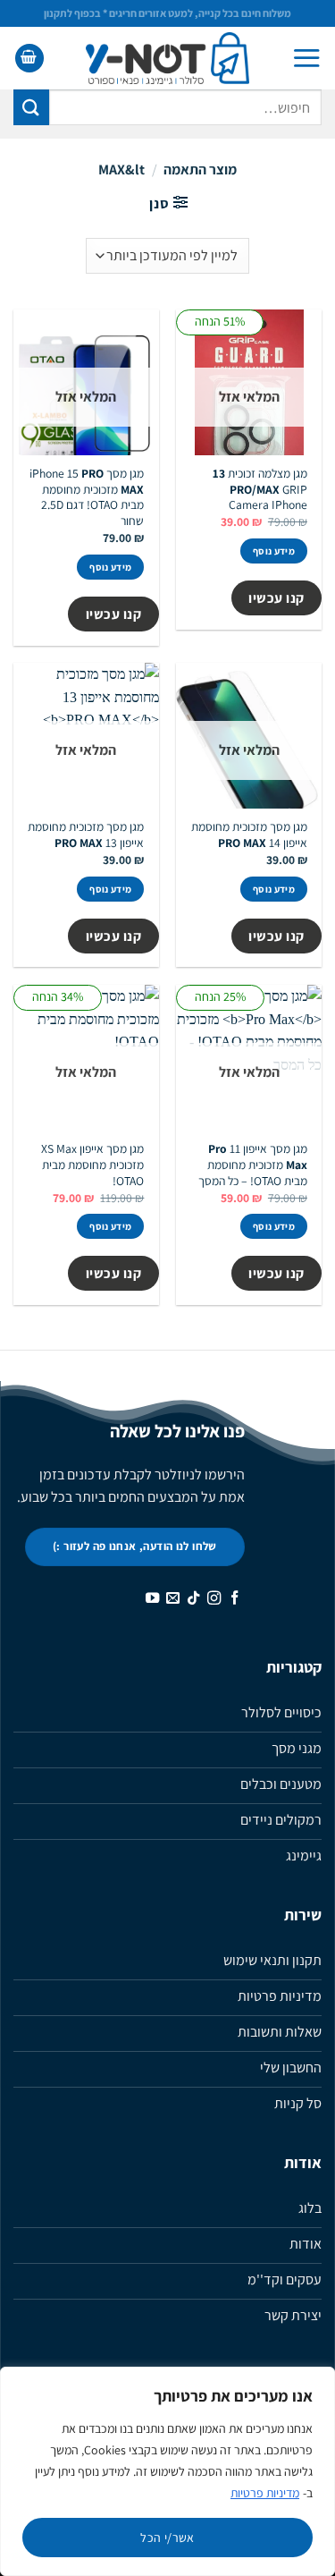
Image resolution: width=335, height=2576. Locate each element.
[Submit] (31, 107)
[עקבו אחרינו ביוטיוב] (152, 1599)
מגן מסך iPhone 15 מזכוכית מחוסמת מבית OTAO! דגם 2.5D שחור (87, 497)
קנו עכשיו (276, 597)
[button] (306, 58)
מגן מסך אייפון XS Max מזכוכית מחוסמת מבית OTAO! (92, 1165)
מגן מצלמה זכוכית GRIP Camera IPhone (260, 489)
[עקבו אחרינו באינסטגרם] (214, 1599)
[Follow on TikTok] (193, 1599)
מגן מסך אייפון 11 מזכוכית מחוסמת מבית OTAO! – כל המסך (253, 1165)
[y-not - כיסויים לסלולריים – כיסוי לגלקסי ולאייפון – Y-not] (167, 58)
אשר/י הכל (167, 2538)
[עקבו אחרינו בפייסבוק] (234, 1599)
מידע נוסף (274, 551)
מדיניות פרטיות (265, 2493)
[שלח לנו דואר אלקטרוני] (173, 1599)
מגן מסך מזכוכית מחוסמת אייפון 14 (249, 835)
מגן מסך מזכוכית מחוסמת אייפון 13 (86, 835)
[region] (167, 2471)
